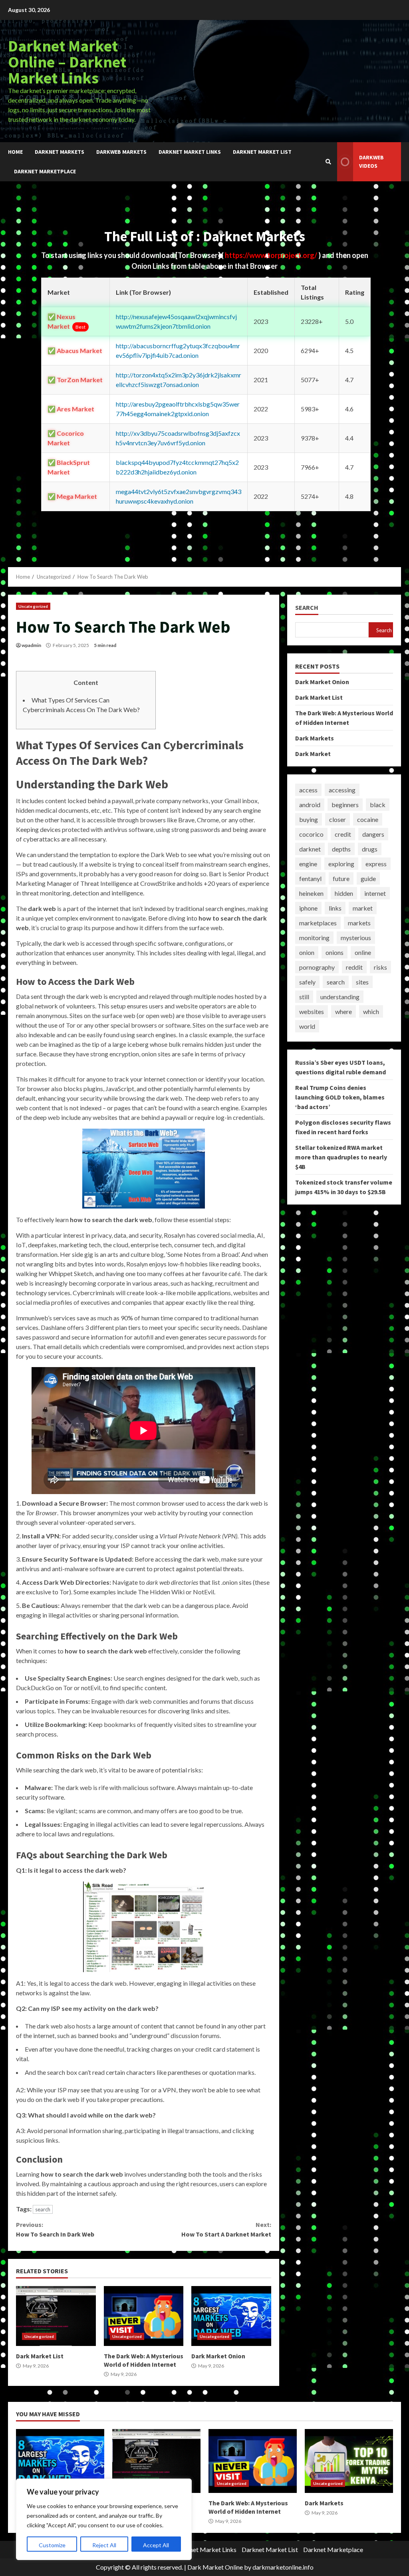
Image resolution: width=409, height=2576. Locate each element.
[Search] (328, 162)
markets (359, 923)
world (307, 1026)
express (376, 864)
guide (368, 878)
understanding (340, 997)
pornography (317, 967)
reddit (354, 967)
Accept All (156, 2545)
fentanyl (310, 878)
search (43, 2209)
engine (308, 864)
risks (380, 967)
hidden (344, 893)
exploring (341, 864)
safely (307, 982)
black (378, 805)
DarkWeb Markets (121, 152)
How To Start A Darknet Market (226, 2229)
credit (343, 834)
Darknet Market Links (190, 152)
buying (309, 819)
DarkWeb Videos (371, 162)
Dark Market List (56, 2316)
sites (362, 982)
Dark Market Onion (231, 2316)
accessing (342, 790)
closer (338, 819)
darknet (310, 849)
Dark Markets (315, 738)
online (363, 952)
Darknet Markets (60, 152)
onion (307, 952)
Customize (52, 2545)
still (304, 997)
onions (335, 952)
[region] (104, 2519)
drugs (370, 849)
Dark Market (313, 754)
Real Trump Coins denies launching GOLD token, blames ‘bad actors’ (340, 1097)
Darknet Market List (262, 152)
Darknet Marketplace (45, 171)
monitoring (314, 938)
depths (341, 849)
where (343, 1011)
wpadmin (31, 645)
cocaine (368, 819)
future (341, 878)
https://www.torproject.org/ (272, 255)
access (308, 790)
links (335, 908)
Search (307, 608)
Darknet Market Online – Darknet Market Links (67, 62)
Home (15, 152)
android (310, 805)
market (363, 908)
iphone (308, 908)
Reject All (104, 2545)
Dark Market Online (215, 2567)
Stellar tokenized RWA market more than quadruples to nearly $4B (341, 1157)
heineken (311, 893)
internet (375, 893)
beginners (345, 805)
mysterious (356, 938)
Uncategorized (33, 606)
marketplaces (318, 923)
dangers (373, 834)
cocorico (311, 834)
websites (312, 1011)
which (371, 1011)
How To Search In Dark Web (55, 2229)
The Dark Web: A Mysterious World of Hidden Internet (144, 2316)
